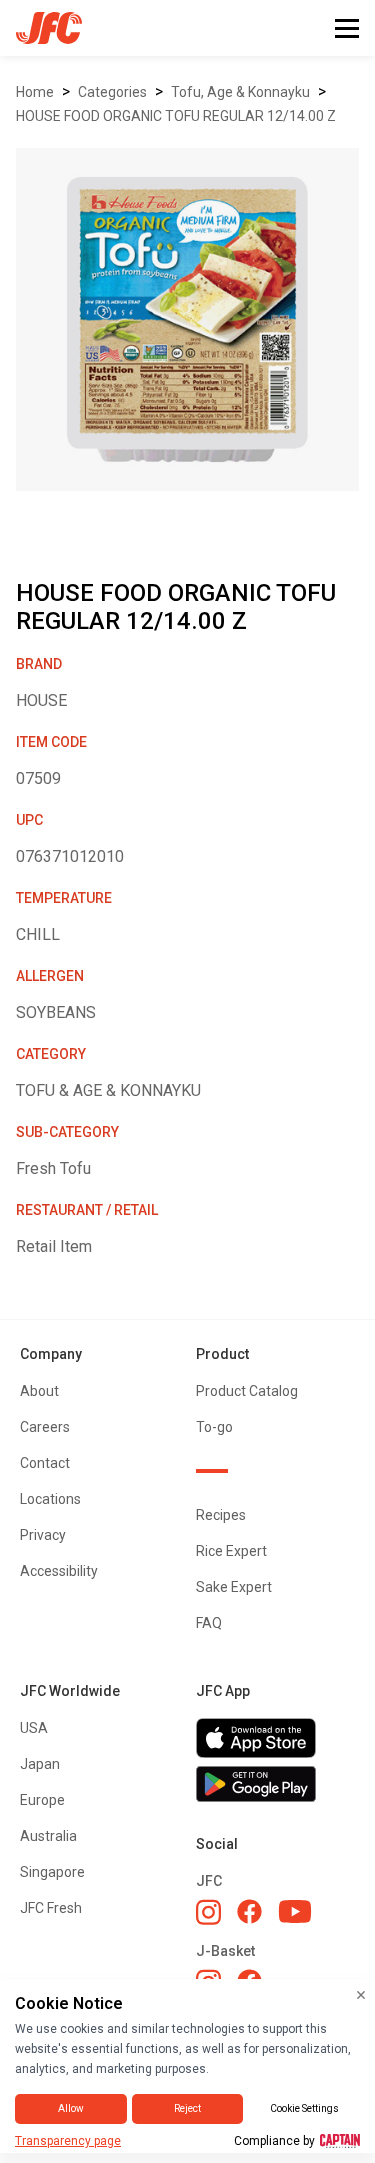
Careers (45, 1427)
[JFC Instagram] (208, 1912)
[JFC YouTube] (295, 1911)
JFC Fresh (51, 1908)
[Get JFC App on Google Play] (276, 1784)
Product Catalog (247, 1391)
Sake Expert (234, 1587)
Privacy (43, 1535)
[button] (347, 28)
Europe (42, 1800)
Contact (45, 1463)
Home (35, 92)
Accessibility (59, 1571)
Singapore (52, 1872)
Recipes (221, 1515)
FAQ (209, 1623)
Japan (40, 1764)
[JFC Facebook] (249, 1911)
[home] (41, 28)
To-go (214, 1427)
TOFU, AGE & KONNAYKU (240, 92)
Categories (112, 92)
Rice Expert (231, 1551)
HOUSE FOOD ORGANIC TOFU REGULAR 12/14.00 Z (176, 116)
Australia (48, 1836)
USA (34, 1728)
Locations (50, 1499)
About (39, 1391)
